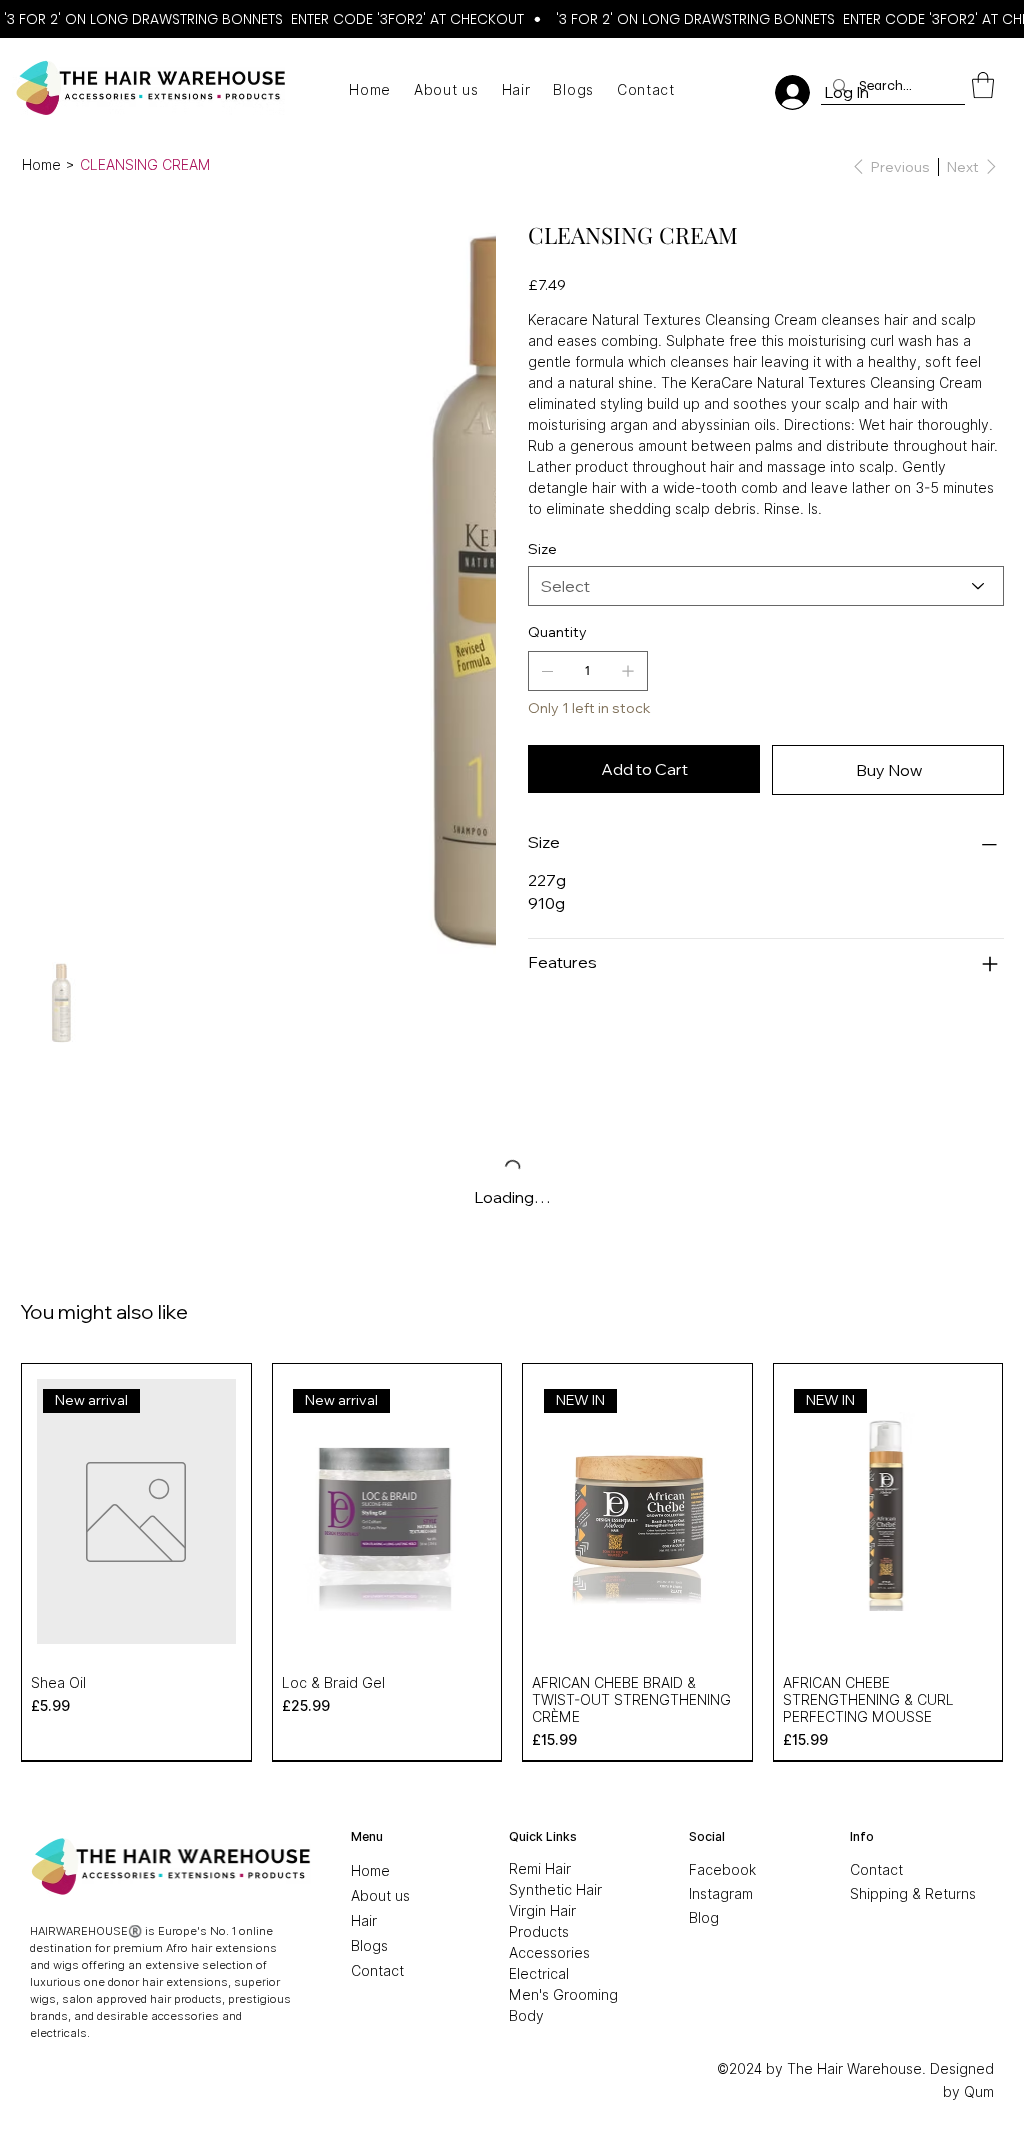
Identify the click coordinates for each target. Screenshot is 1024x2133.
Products (539, 1932)
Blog (704, 1918)
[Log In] (792, 92)
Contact (876, 1870)
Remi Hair (540, 1869)
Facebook (722, 1870)
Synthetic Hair (555, 1890)
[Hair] (445, 1921)
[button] (983, 85)
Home (370, 1871)
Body (526, 2016)
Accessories (549, 1953)
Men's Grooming (563, 1995)
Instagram (721, 1894)
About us (380, 1896)
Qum (979, 2092)
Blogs (369, 1946)
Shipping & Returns (913, 1894)
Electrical (539, 1974)
